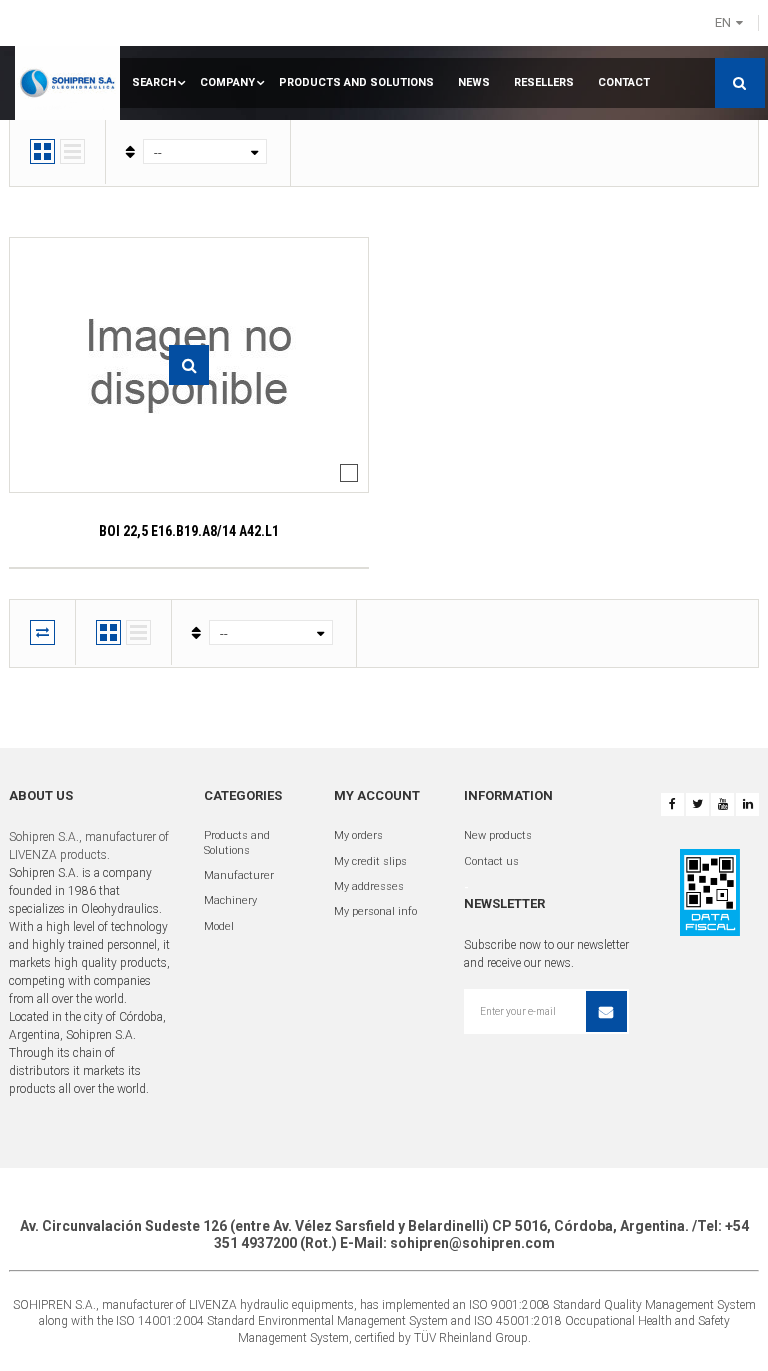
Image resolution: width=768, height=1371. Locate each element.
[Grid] (42, 151)
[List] (72, 151)
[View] (189, 365)
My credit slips (370, 861)
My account (377, 795)
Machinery (230, 900)
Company (227, 82)
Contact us (491, 861)
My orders (358, 835)
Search (154, 82)
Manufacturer (239, 875)
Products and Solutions (356, 82)
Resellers (544, 82)
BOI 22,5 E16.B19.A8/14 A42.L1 (189, 531)
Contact (624, 82)
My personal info (375, 911)
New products (498, 835)
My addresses (369, 886)
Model (219, 926)
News (474, 82)
